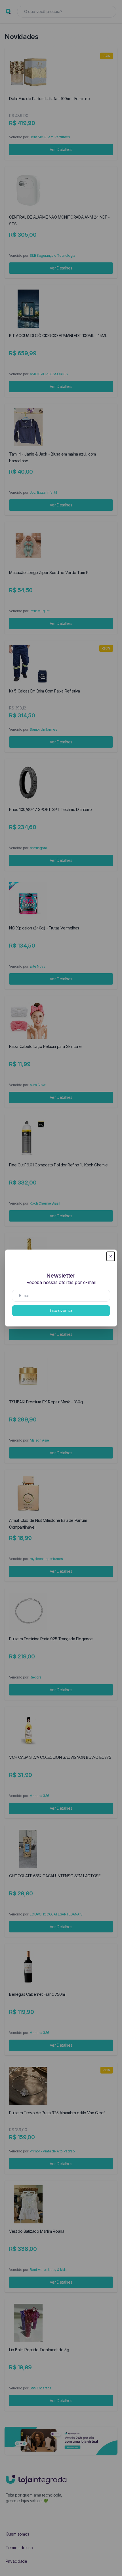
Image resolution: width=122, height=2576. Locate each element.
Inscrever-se (61, 1310)
